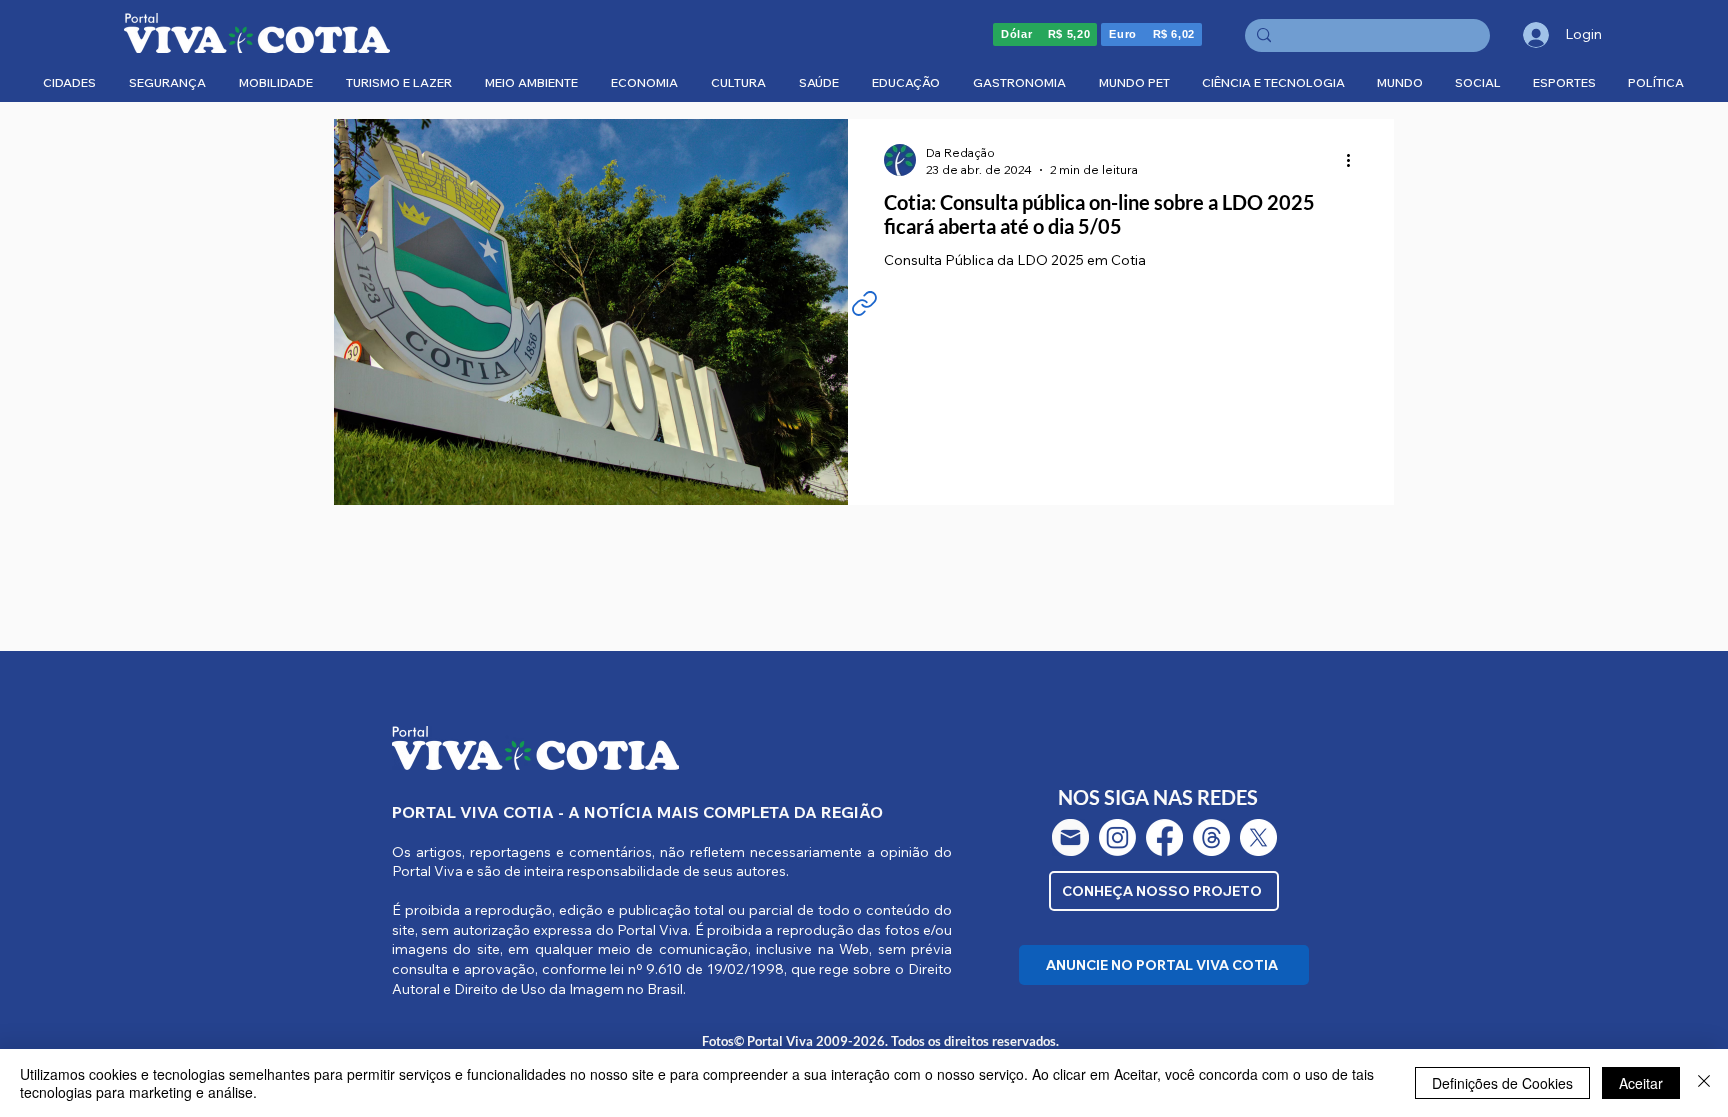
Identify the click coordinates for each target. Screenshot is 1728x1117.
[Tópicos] (1211, 837)
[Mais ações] (1355, 160)
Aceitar (1641, 1083)
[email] (1070, 837)
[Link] (864, 303)
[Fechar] (1704, 1083)
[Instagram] (1117, 837)
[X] (1258, 837)
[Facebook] (1164, 837)
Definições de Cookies (1502, 1083)
